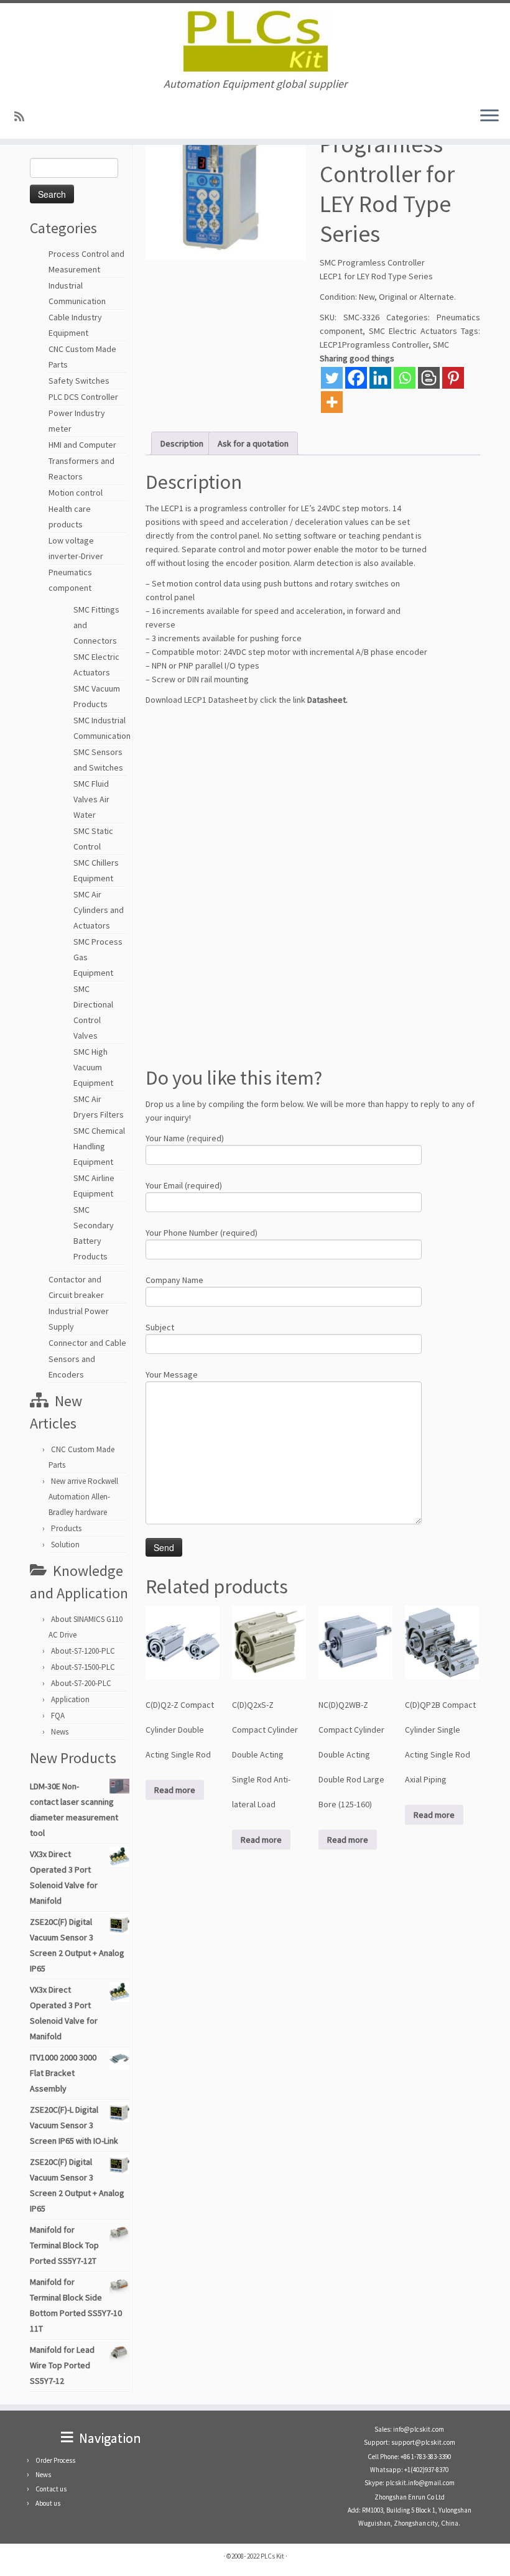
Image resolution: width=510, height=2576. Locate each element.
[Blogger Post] (429, 378)
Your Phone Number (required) (202, 1233)
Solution (65, 1545)
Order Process (55, 2460)
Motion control (76, 493)
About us (48, 2503)
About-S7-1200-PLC (83, 1651)
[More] (332, 402)
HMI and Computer (82, 445)
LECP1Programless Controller (374, 345)
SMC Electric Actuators (413, 331)
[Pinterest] (453, 378)
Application (70, 1699)
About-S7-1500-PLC (83, 1667)
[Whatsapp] (405, 378)
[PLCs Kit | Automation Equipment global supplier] (255, 40)
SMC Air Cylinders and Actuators (99, 910)
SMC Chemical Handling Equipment (99, 1146)
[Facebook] (356, 378)
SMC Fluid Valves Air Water (91, 799)
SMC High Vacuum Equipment (93, 1067)
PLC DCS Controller (83, 397)
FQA (58, 1716)
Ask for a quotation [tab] (253, 443)
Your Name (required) (185, 1138)
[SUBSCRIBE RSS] (23, 117)
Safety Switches (79, 381)
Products (66, 1528)
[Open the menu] (489, 116)
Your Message (172, 1374)
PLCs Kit (272, 2556)
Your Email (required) (184, 1185)
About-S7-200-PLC (81, 1683)
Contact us (51, 2489)
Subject (160, 1327)
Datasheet (327, 700)
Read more (175, 1790)
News (60, 1732)
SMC (441, 345)
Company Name (174, 1280)
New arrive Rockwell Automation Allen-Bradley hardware (83, 1497)
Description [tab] (182, 443)
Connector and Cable (87, 1343)
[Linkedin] (380, 378)
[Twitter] (332, 378)
